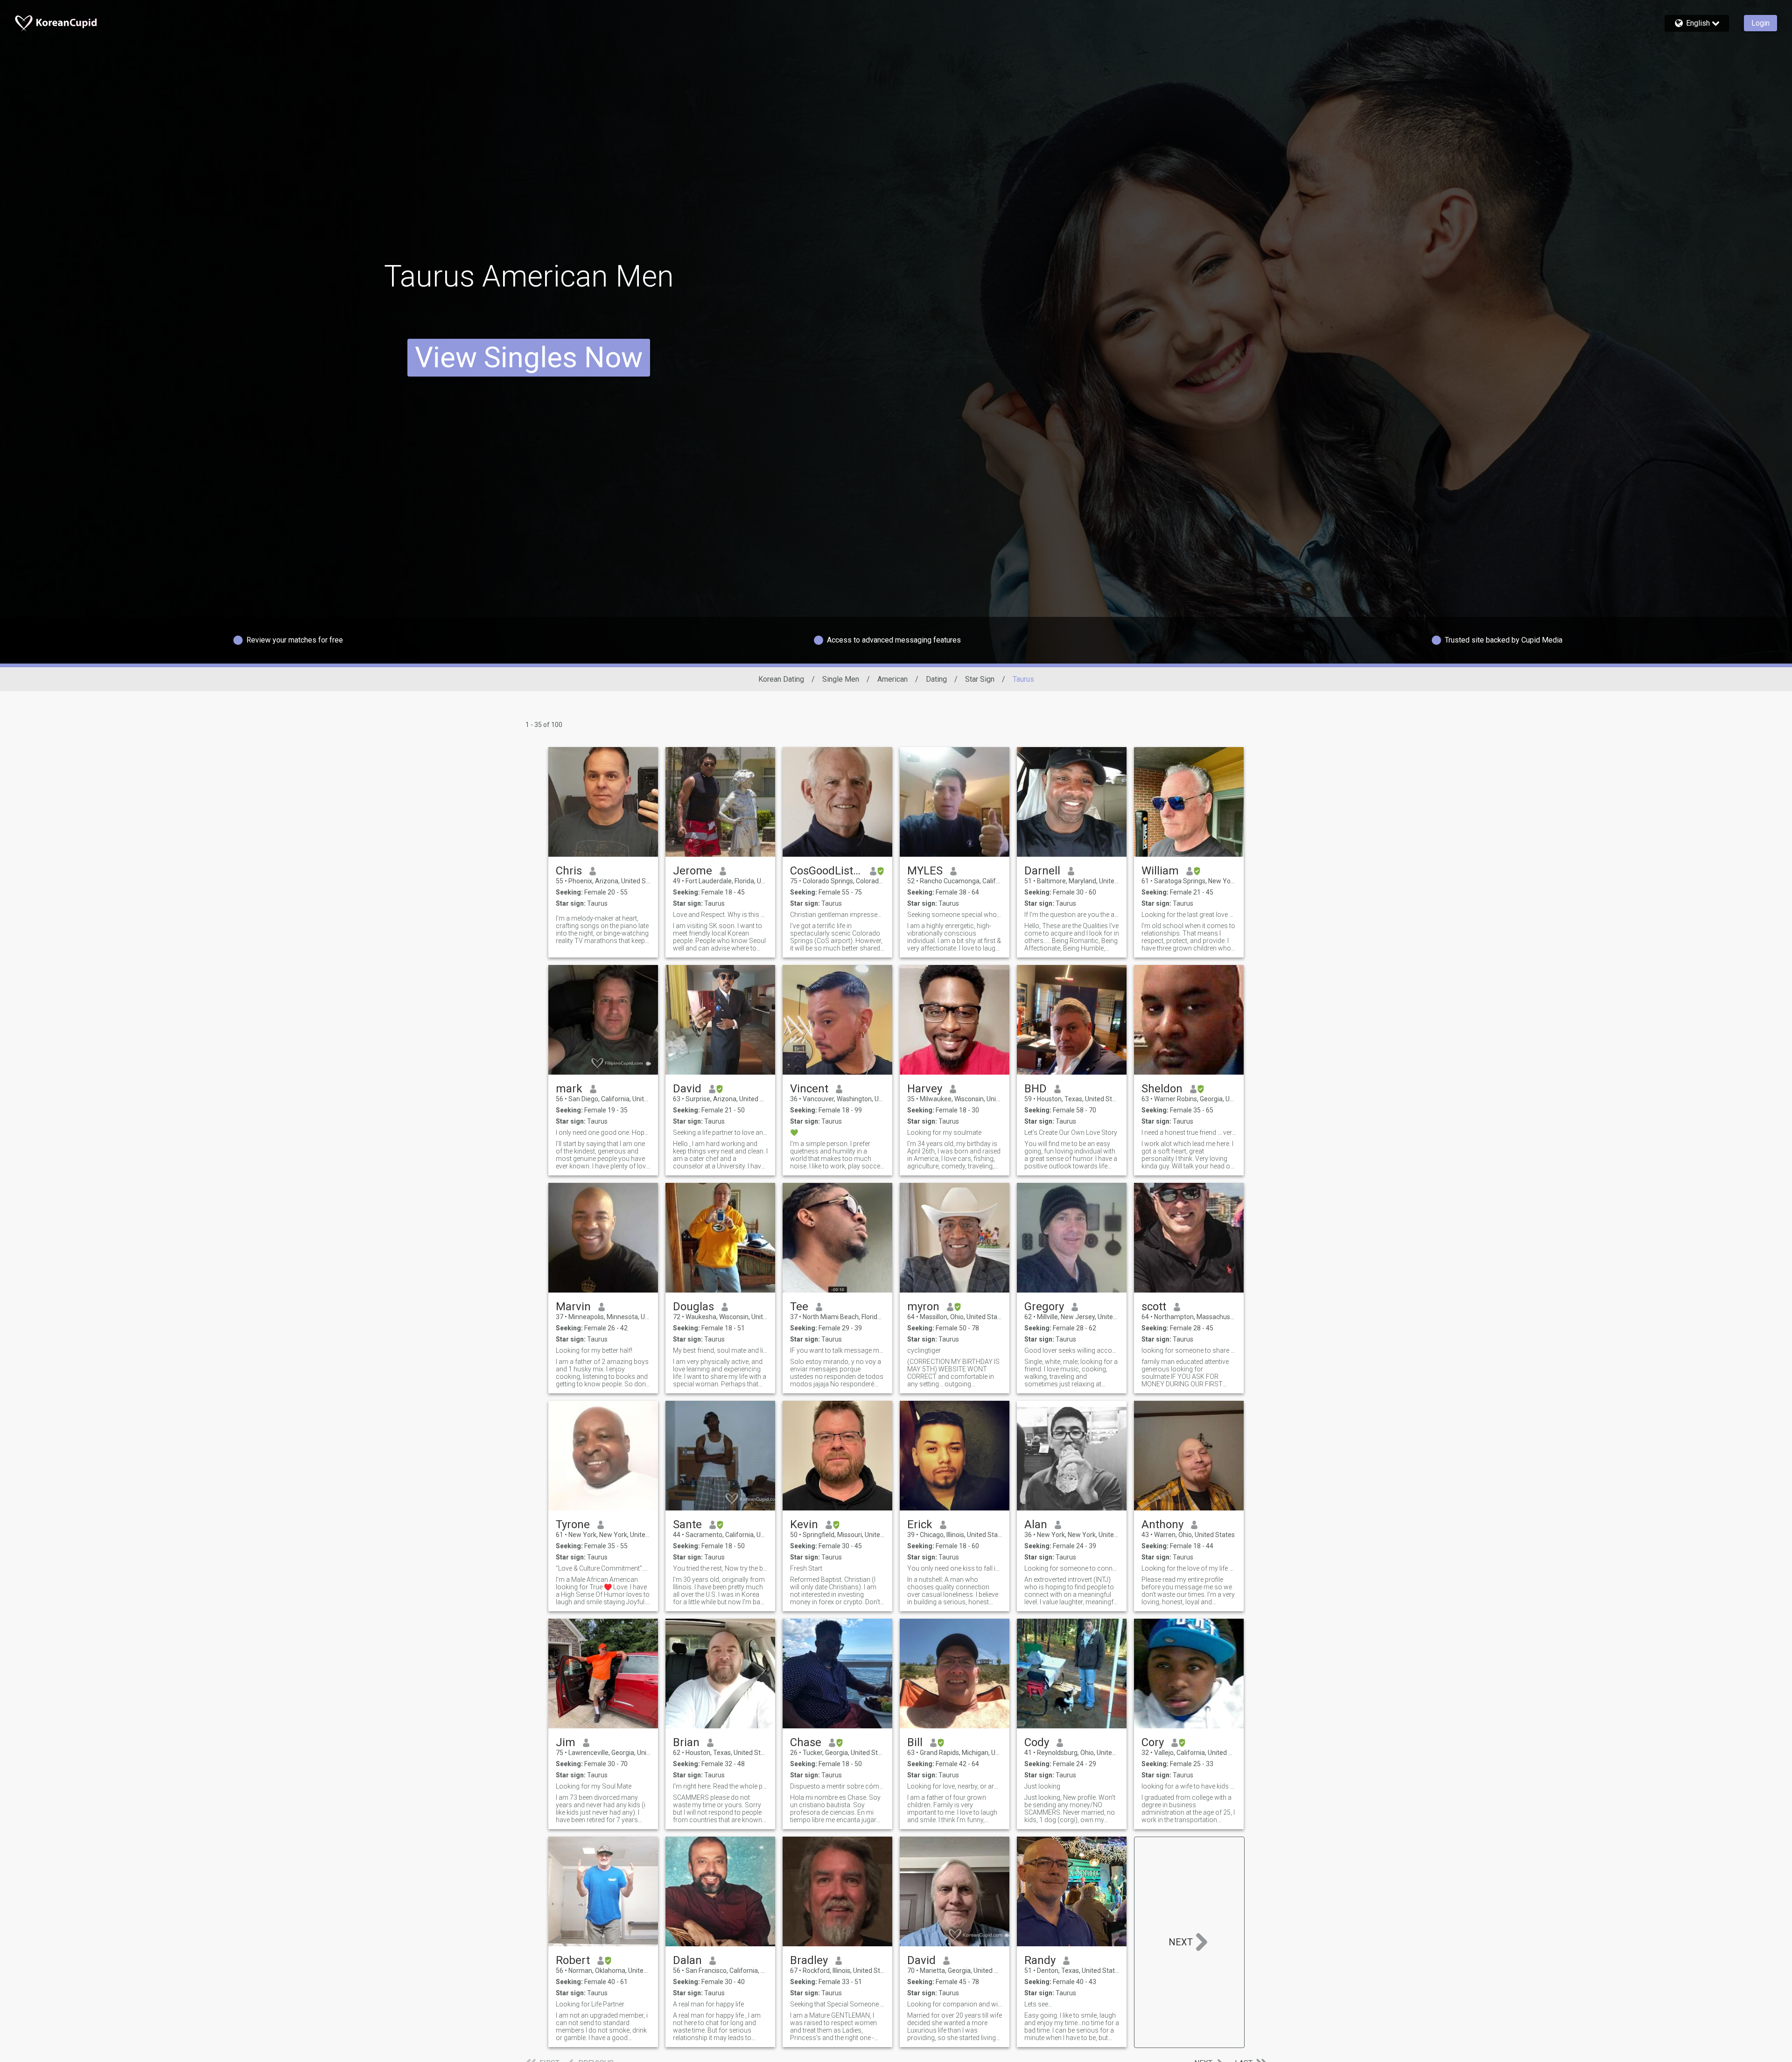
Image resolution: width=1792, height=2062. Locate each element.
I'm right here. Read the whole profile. (720, 1786)
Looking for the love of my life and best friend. (1189, 1568)
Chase (806, 1742)
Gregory (1044, 1307)
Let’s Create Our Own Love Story (1071, 1132)
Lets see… (1038, 2004)
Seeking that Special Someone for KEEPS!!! (837, 2004)
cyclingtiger (924, 1350)
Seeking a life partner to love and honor (720, 1132)
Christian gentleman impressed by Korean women (837, 915)
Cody (1037, 1742)
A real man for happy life (708, 2004)
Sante (687, 1524)
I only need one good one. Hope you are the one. (603, 1132)
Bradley (809, 1960)
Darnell (1042, 871)
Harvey (925, 1089)
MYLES (925, 871)
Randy (1040, 1960)
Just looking (1042, 1786)
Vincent (809, 1089)
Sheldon (1162, 1089)
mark (569, 1089)
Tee (799, 1307)
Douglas (693, 1307)
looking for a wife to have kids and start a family (1189, 1786)
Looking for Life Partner (590, 2004)
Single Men (841, 679)
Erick (920, 1524)
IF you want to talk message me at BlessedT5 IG (837, 1350)
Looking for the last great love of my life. (1189, 915)
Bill (915, 1742)
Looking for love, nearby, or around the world (955, 1786)
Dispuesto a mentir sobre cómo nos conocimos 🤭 (837, 1786)
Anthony (1162, 1524)
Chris (569, 871)
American (892, 679)
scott (1154, 1307)
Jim (566, 1742)
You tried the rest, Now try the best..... (720, 1568)
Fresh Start (806, 1568)
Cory (1153, 1742)
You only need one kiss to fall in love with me (955, 1568)
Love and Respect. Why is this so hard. (720, 915)
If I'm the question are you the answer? (1072, 915)
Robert (573, 1960)
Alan (1036, 1524)
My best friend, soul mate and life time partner (720, 1350)
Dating (936, 679)
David (687, 1089)
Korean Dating (781, 679)
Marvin (573, 1307)
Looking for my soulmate (944, 1132)
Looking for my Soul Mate (594, 1786)
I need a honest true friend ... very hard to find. (1189, 1132)
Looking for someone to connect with (1072, 1568)
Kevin (804, 1524)
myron (923, 1307)
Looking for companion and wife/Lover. (955, 2004)
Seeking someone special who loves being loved (955, 915)
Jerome (693, 871)
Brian (686, 1742)
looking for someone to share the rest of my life (1189, 1350)
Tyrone (573, 1524)
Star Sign (980, 679)
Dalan (687, 1960)
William (1160, 871)
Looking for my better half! (594, 1350)
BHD (1036, 1089)
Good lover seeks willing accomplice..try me (1072, 1350)
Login (1760, 23)
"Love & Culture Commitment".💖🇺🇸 (603, 1568)
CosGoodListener (826, 871)
